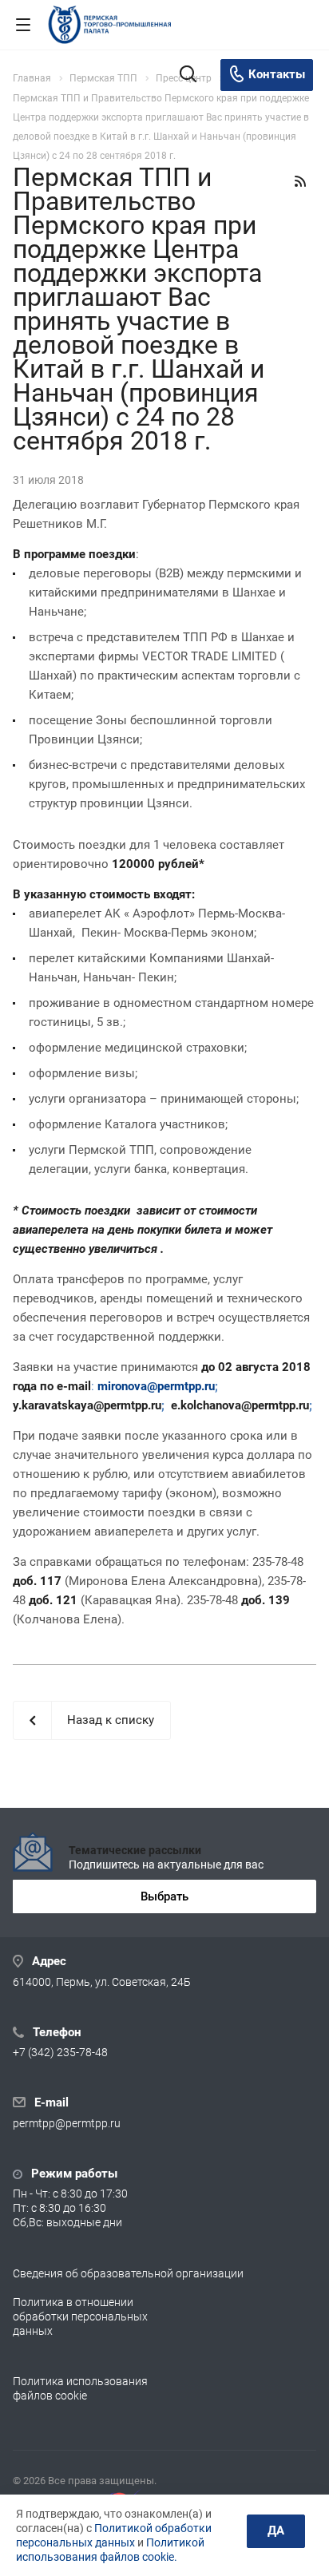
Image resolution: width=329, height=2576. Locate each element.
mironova (122, 1386)
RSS (300, 181)
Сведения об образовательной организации (128, 2273)
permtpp (179, 1386)
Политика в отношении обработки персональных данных (80, 2316)
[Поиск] (188, 75)
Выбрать (164, 1896)
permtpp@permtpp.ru (67, 2123)
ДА (276, 2530)
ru (210, 1386)
